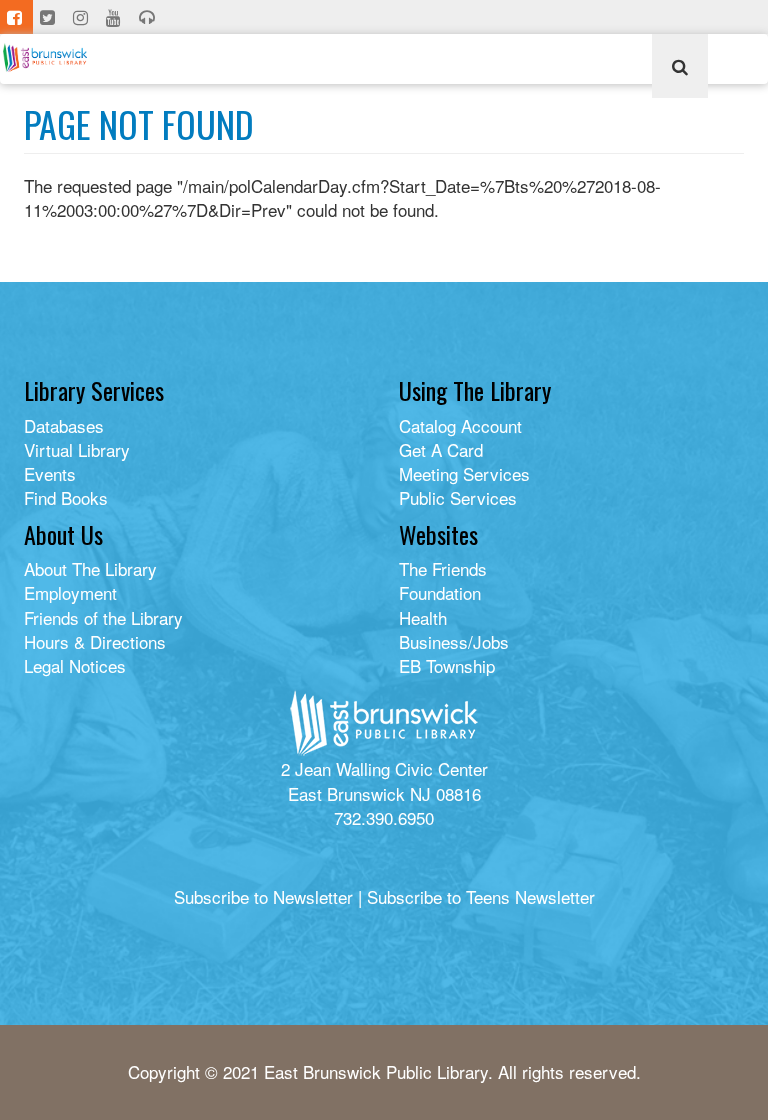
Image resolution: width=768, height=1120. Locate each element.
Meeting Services (464, 473)
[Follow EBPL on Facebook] (16, 17)
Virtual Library (77, 449)
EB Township (447, 665)
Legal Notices (75, 665)
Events (50, 473)
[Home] (52, 57)
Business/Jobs (454, 641)
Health (423, 617)
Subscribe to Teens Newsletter (481, 896)
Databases (64, 425)
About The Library (90, 568)
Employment (70, 592)
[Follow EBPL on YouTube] (115, 17)
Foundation (440, 592)
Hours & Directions (95, 641)
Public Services (458, 497)
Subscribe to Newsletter (263, 896)
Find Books (66, 497)
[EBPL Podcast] (149, 17)
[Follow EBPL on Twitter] (49, 17)
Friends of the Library (103, 617)
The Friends (443, 568)
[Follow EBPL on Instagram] (82, 17)
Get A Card (441, 449)
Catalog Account (460, 425)
